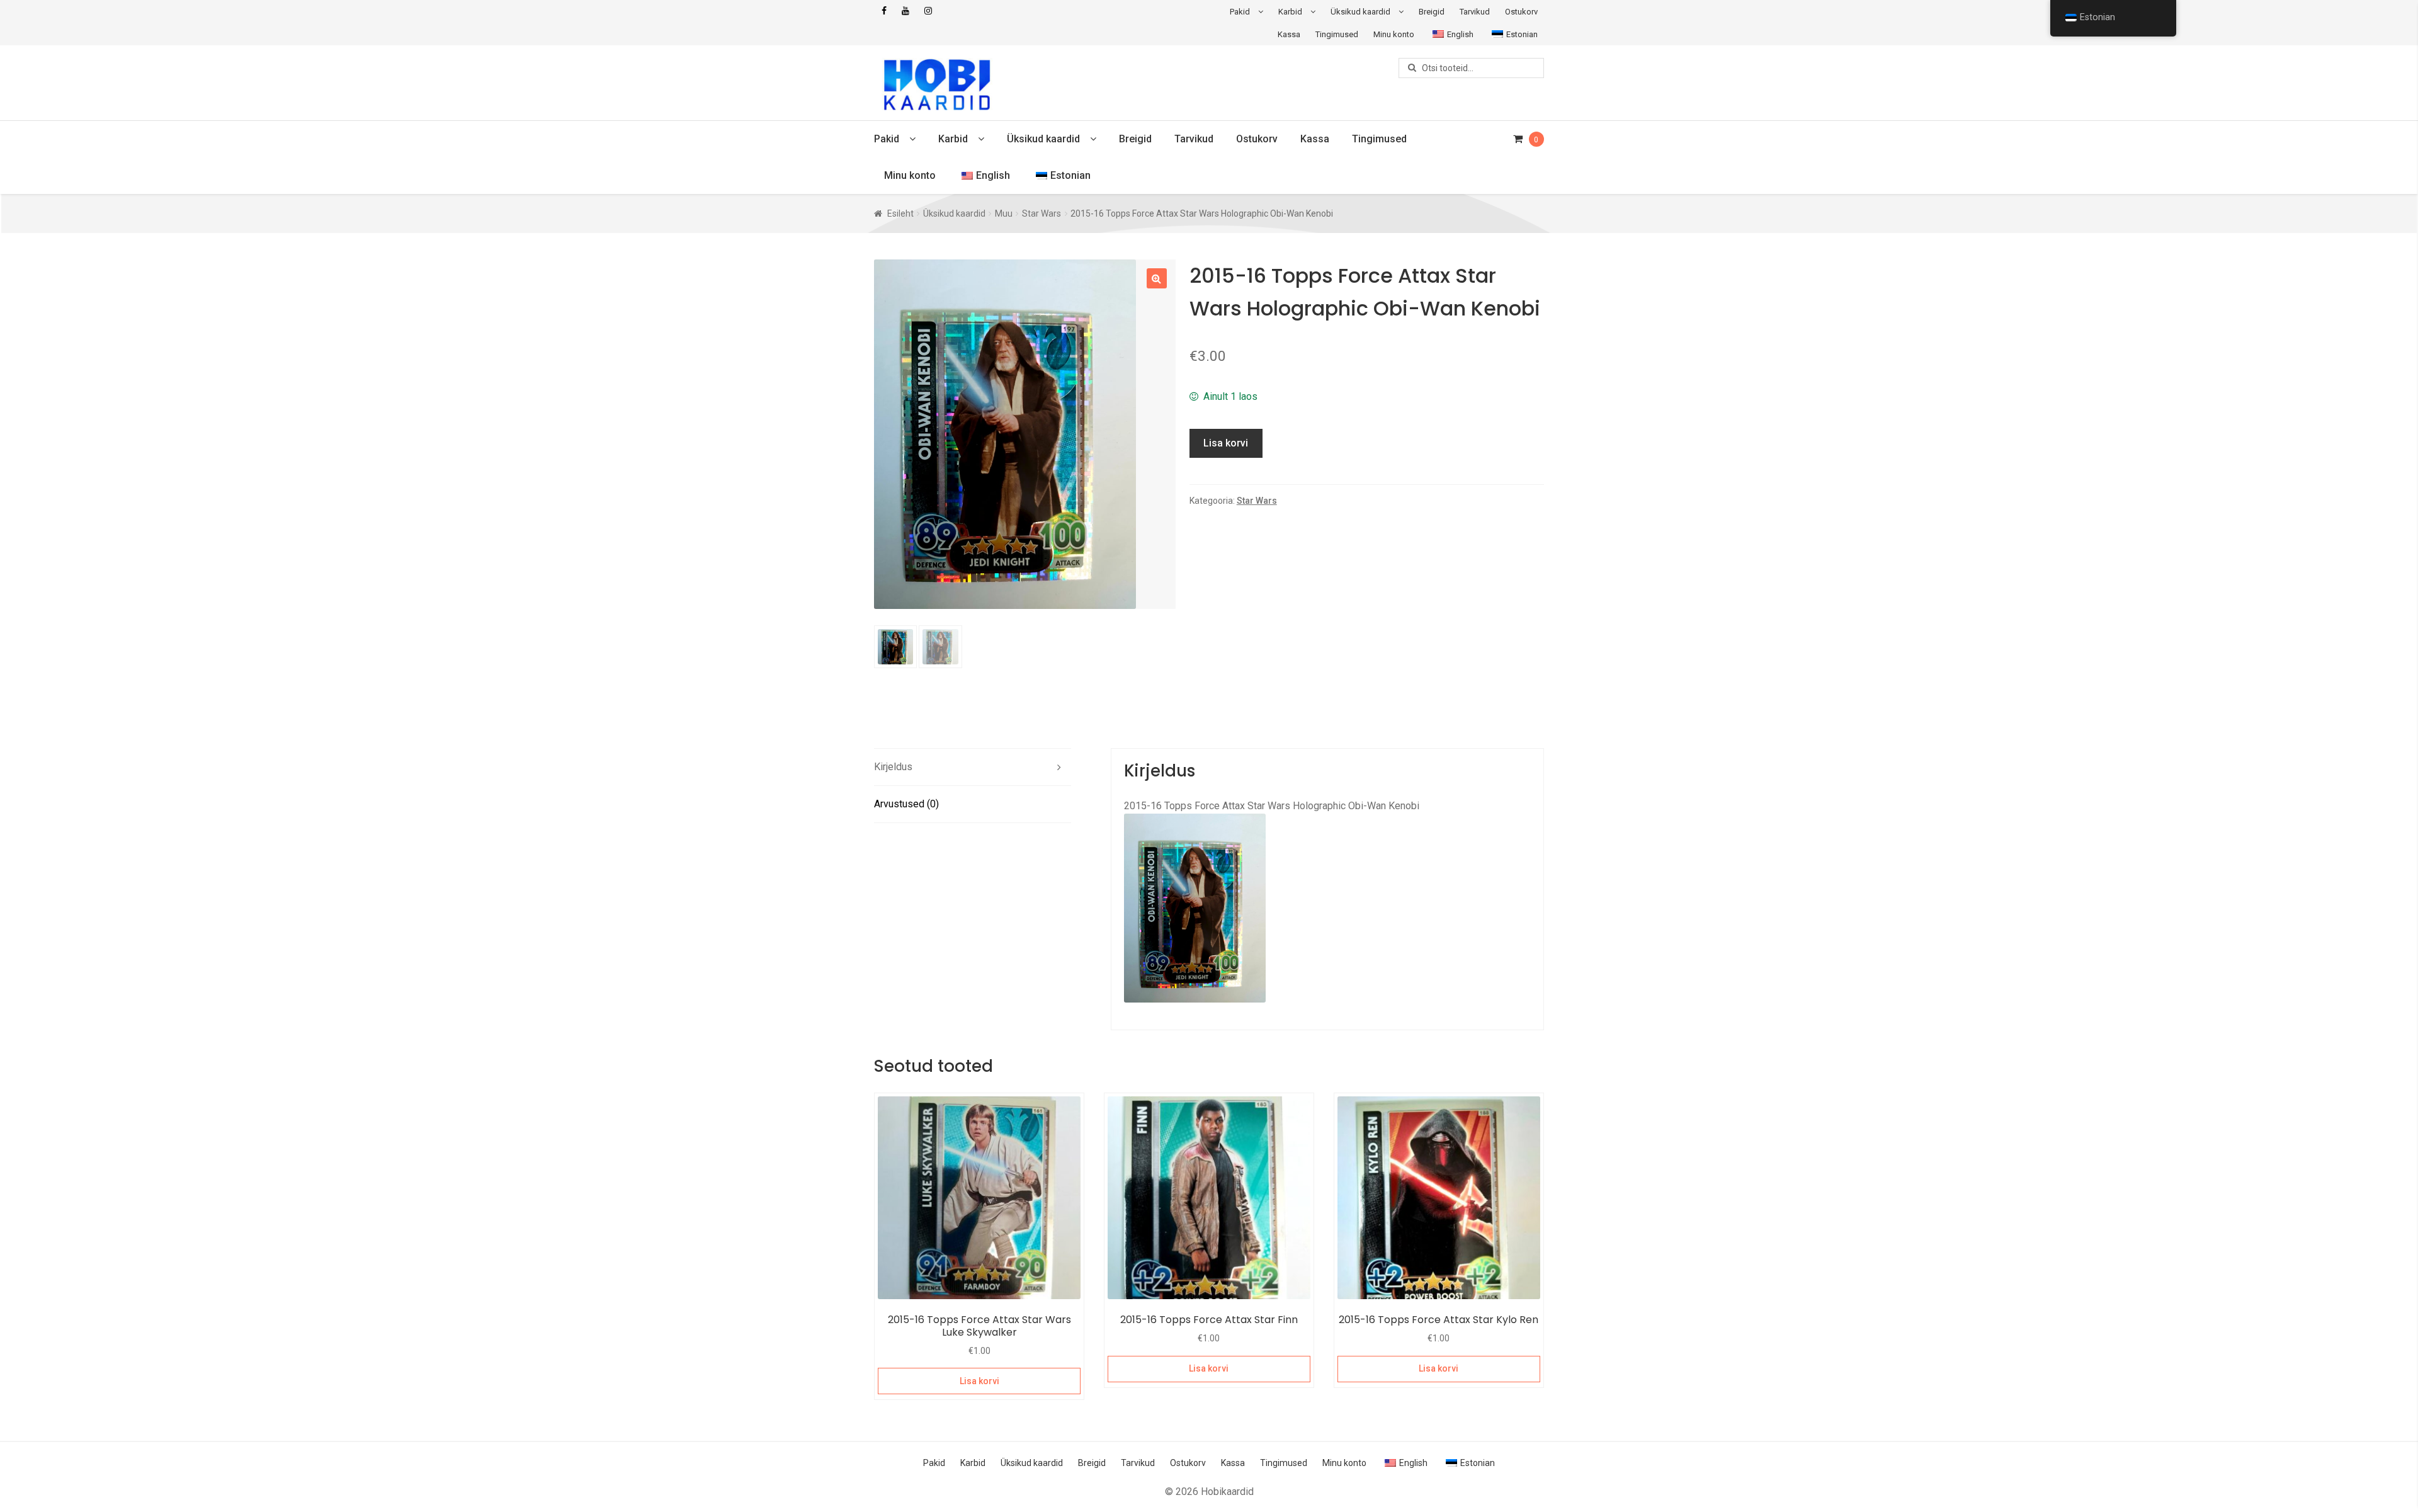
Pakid (1240, 12)
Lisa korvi (1226, 443)
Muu (1004, 213)
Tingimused (1337, 34)
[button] (1157, 278)
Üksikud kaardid (1360, 12)
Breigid (1432, 12)
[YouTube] (905, 11)
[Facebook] (884, 11)
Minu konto (1394, 34)
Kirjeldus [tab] (893, 767)
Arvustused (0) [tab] (906, 804)
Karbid (1290, 12)
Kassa (1289, 34)
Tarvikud (1475, 12)
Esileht (900, 213)
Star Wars (1042, 213)
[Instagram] (928, 11)
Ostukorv (1521, 12)
